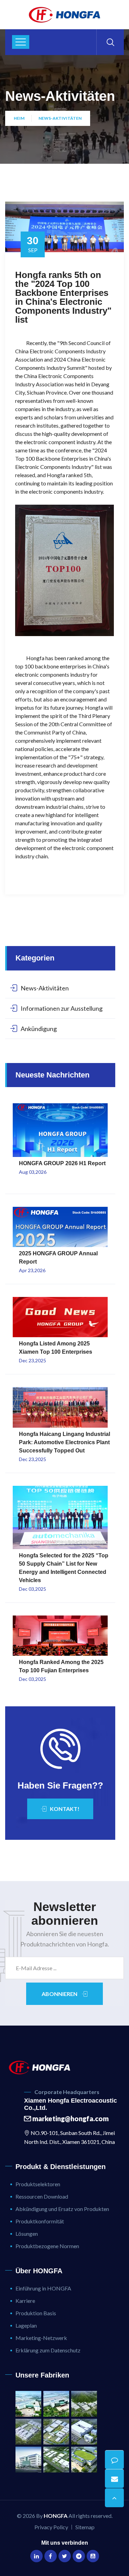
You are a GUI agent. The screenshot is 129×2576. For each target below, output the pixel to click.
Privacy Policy (51, 2527)
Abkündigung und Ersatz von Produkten (62, 2209)
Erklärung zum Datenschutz (48, 2350)
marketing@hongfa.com (70, 2118)
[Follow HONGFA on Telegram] (79, 2556)
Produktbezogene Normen (47, 2246)
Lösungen (27, 2234)
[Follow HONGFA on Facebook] (51, 2556)
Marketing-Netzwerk (41, 2338)
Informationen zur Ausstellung (62, 1008)
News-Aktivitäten (60, 118)
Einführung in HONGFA (43, 2288)
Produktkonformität (40, 2221)
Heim (19, 118)
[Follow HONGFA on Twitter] (65, 2556)
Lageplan (26, 2325)
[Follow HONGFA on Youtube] (93, 2556)
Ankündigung (39, 1029)
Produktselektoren (38, 2184)
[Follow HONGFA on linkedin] (36, 2556)
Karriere (25, 2301)
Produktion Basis (36, 2313)
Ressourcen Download (42, 2196)
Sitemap (85, 2527)
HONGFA (56, 2516)
